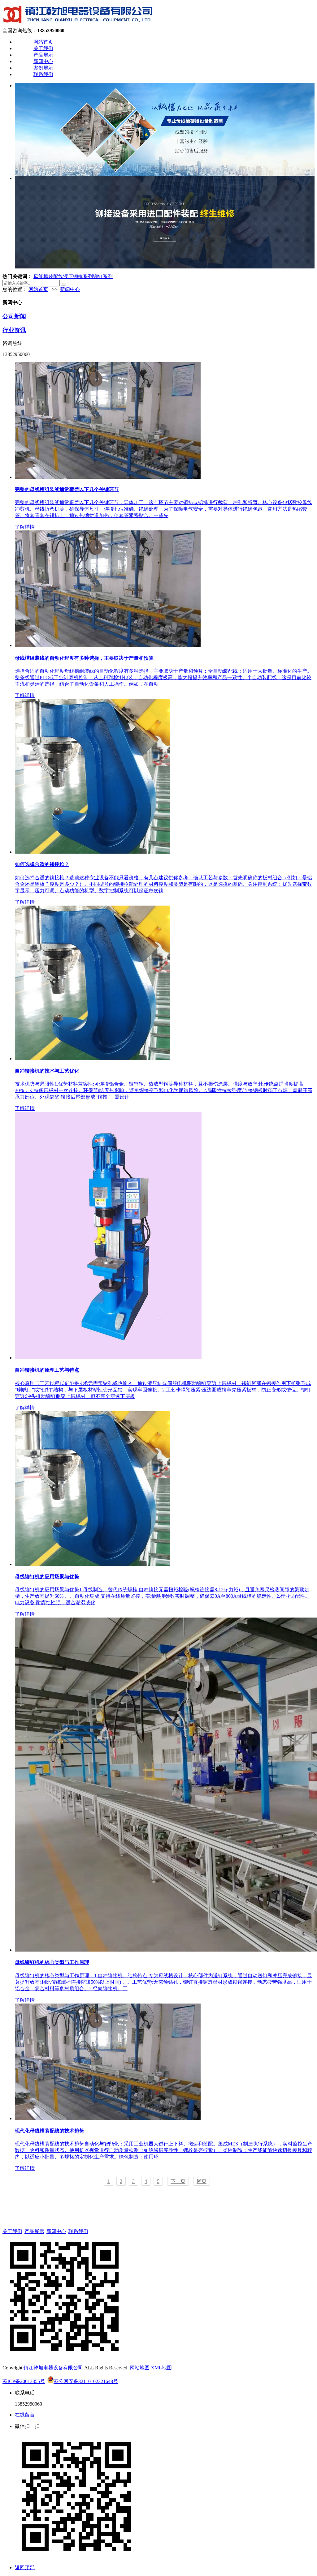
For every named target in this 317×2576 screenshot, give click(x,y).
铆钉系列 (103, 276)
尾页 (202, 2181)
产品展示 (43, 55)
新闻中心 (43, 61)
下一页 (178, 2181)
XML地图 (161, 2368)
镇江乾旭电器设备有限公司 (53, 2368)
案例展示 (43, 68)
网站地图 (140, 2368)
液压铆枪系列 (78, 276)
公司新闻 (14, 316)
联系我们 (43, 74)
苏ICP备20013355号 (24, 2381)
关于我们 (43, 48)
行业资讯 (14, 330)
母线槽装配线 (48, 276)
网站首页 (43, 42)
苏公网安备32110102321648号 (86, 2381)
